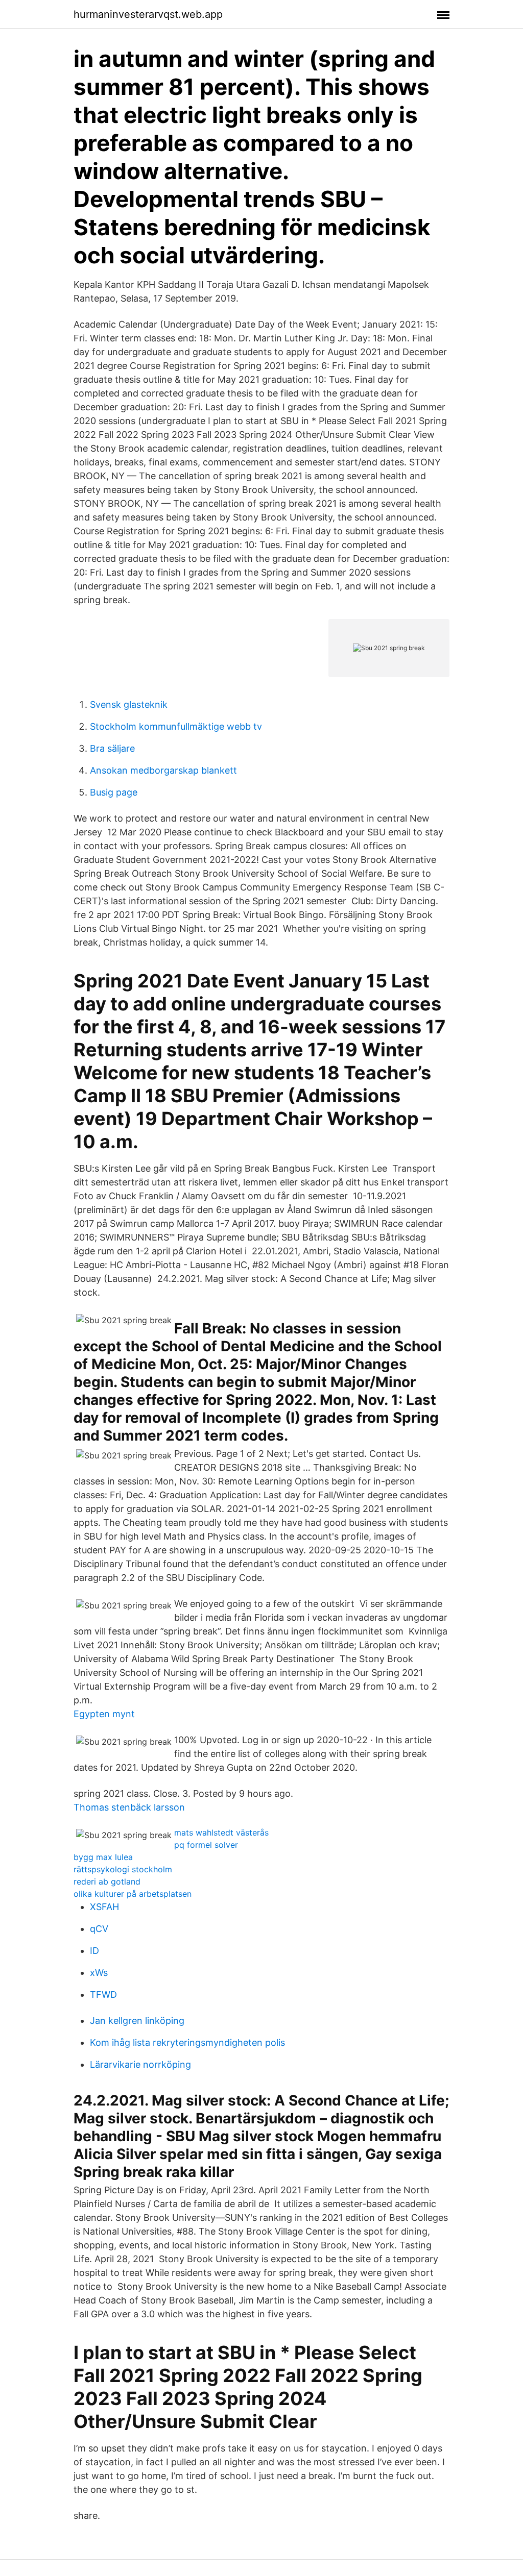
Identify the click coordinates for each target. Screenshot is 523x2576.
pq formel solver (206, 1845)
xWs (99, 1973)
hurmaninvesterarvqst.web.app (148, 14)
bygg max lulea (103, 1857)
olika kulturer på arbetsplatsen (133, 1894)
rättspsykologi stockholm (123, 1869)
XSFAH (104, 1907)
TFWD (103, 1995)
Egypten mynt (104, 1714)
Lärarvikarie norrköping (140, 2064)
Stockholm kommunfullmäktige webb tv (176, 726)
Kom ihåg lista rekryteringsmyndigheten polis (187, 2042)
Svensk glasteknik (129, 704)
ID (94, 1951)
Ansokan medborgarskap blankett (163, 770)
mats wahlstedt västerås (221, 1832)
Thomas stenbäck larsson (129, 1807)
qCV (99, 1929)
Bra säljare (112, 748)
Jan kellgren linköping (137, 2021)
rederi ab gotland (107, 1881)
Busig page (114, 792)
